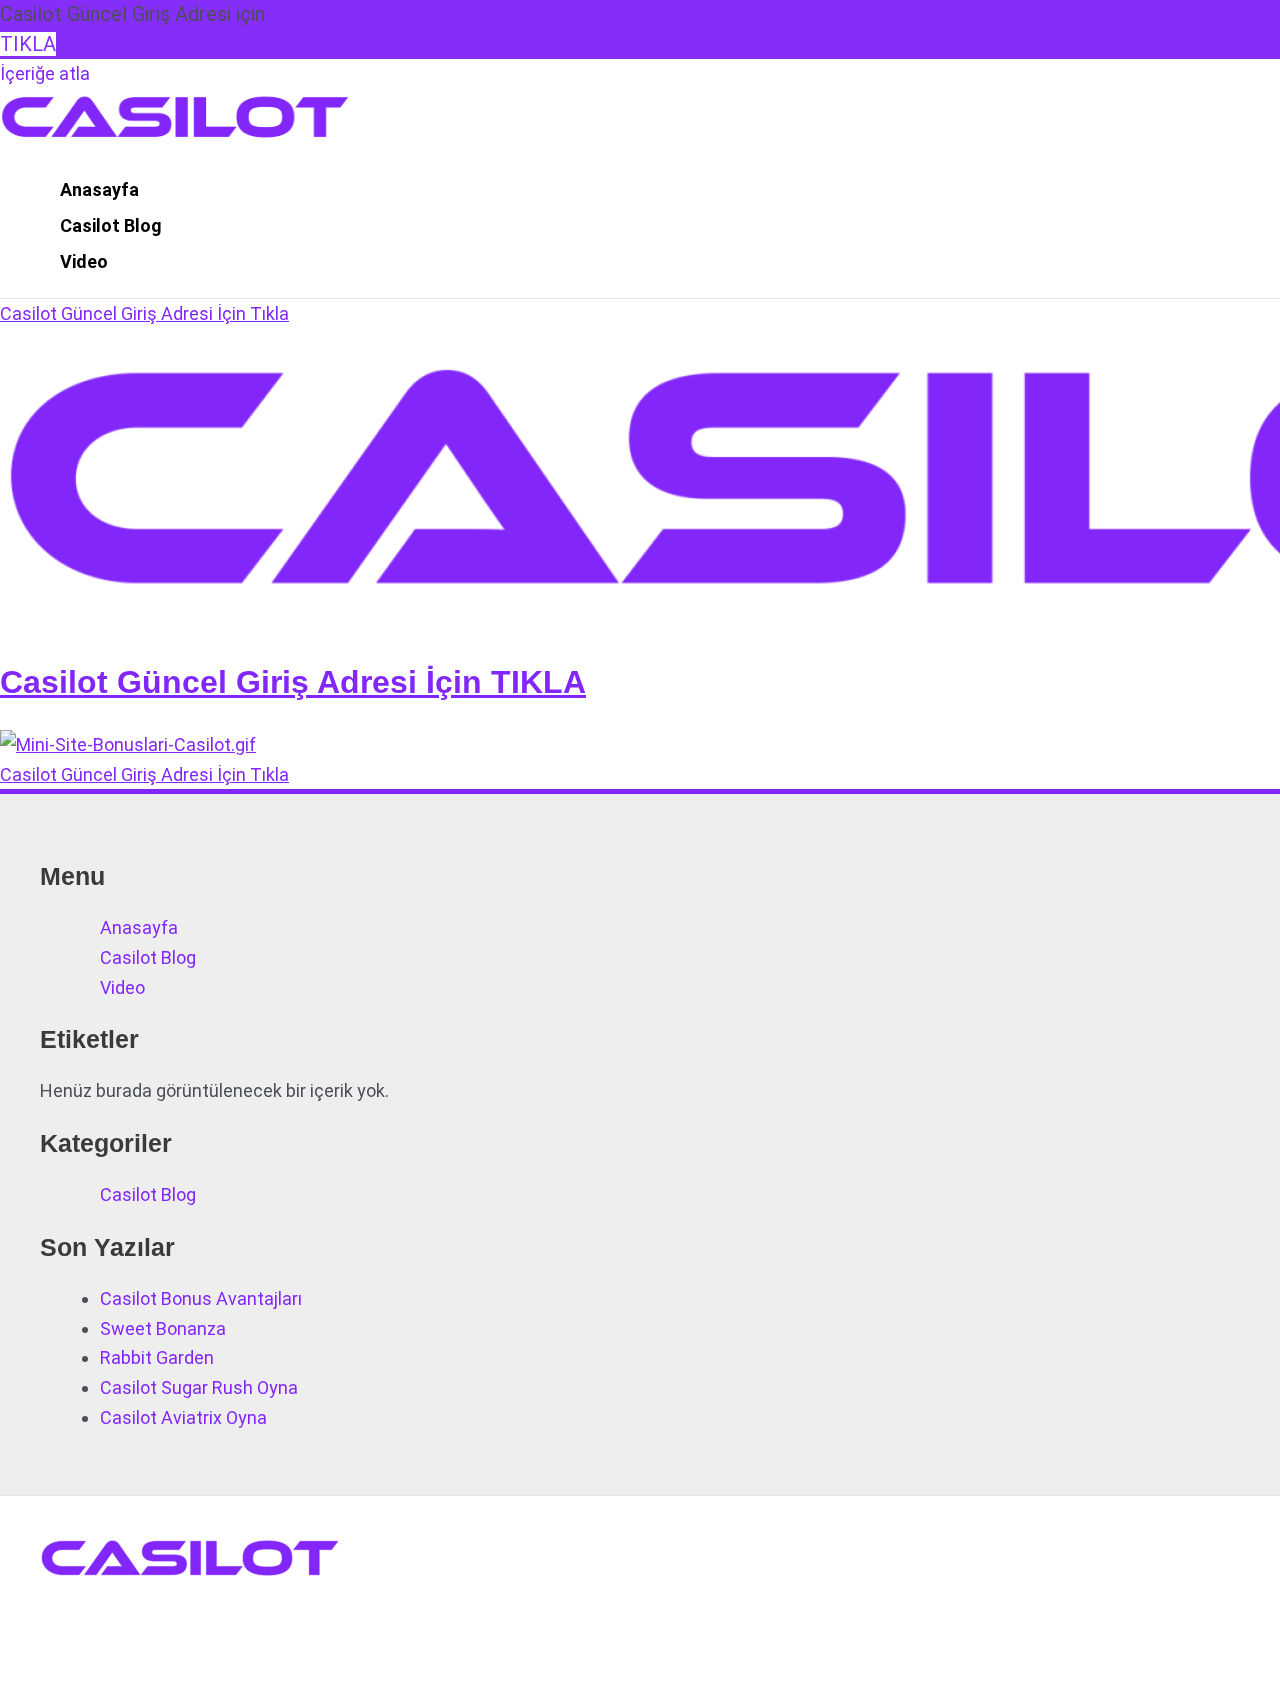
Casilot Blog (111, 225)
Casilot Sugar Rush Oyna (199, 1387)
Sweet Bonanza (163, 1328)
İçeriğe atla (45, 73)
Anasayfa (99, 189)
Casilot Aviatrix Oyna (183, 1417)
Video (84, 261)
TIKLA (28, 44)
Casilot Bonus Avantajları (201, 1298)
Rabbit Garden (157, 1357)
